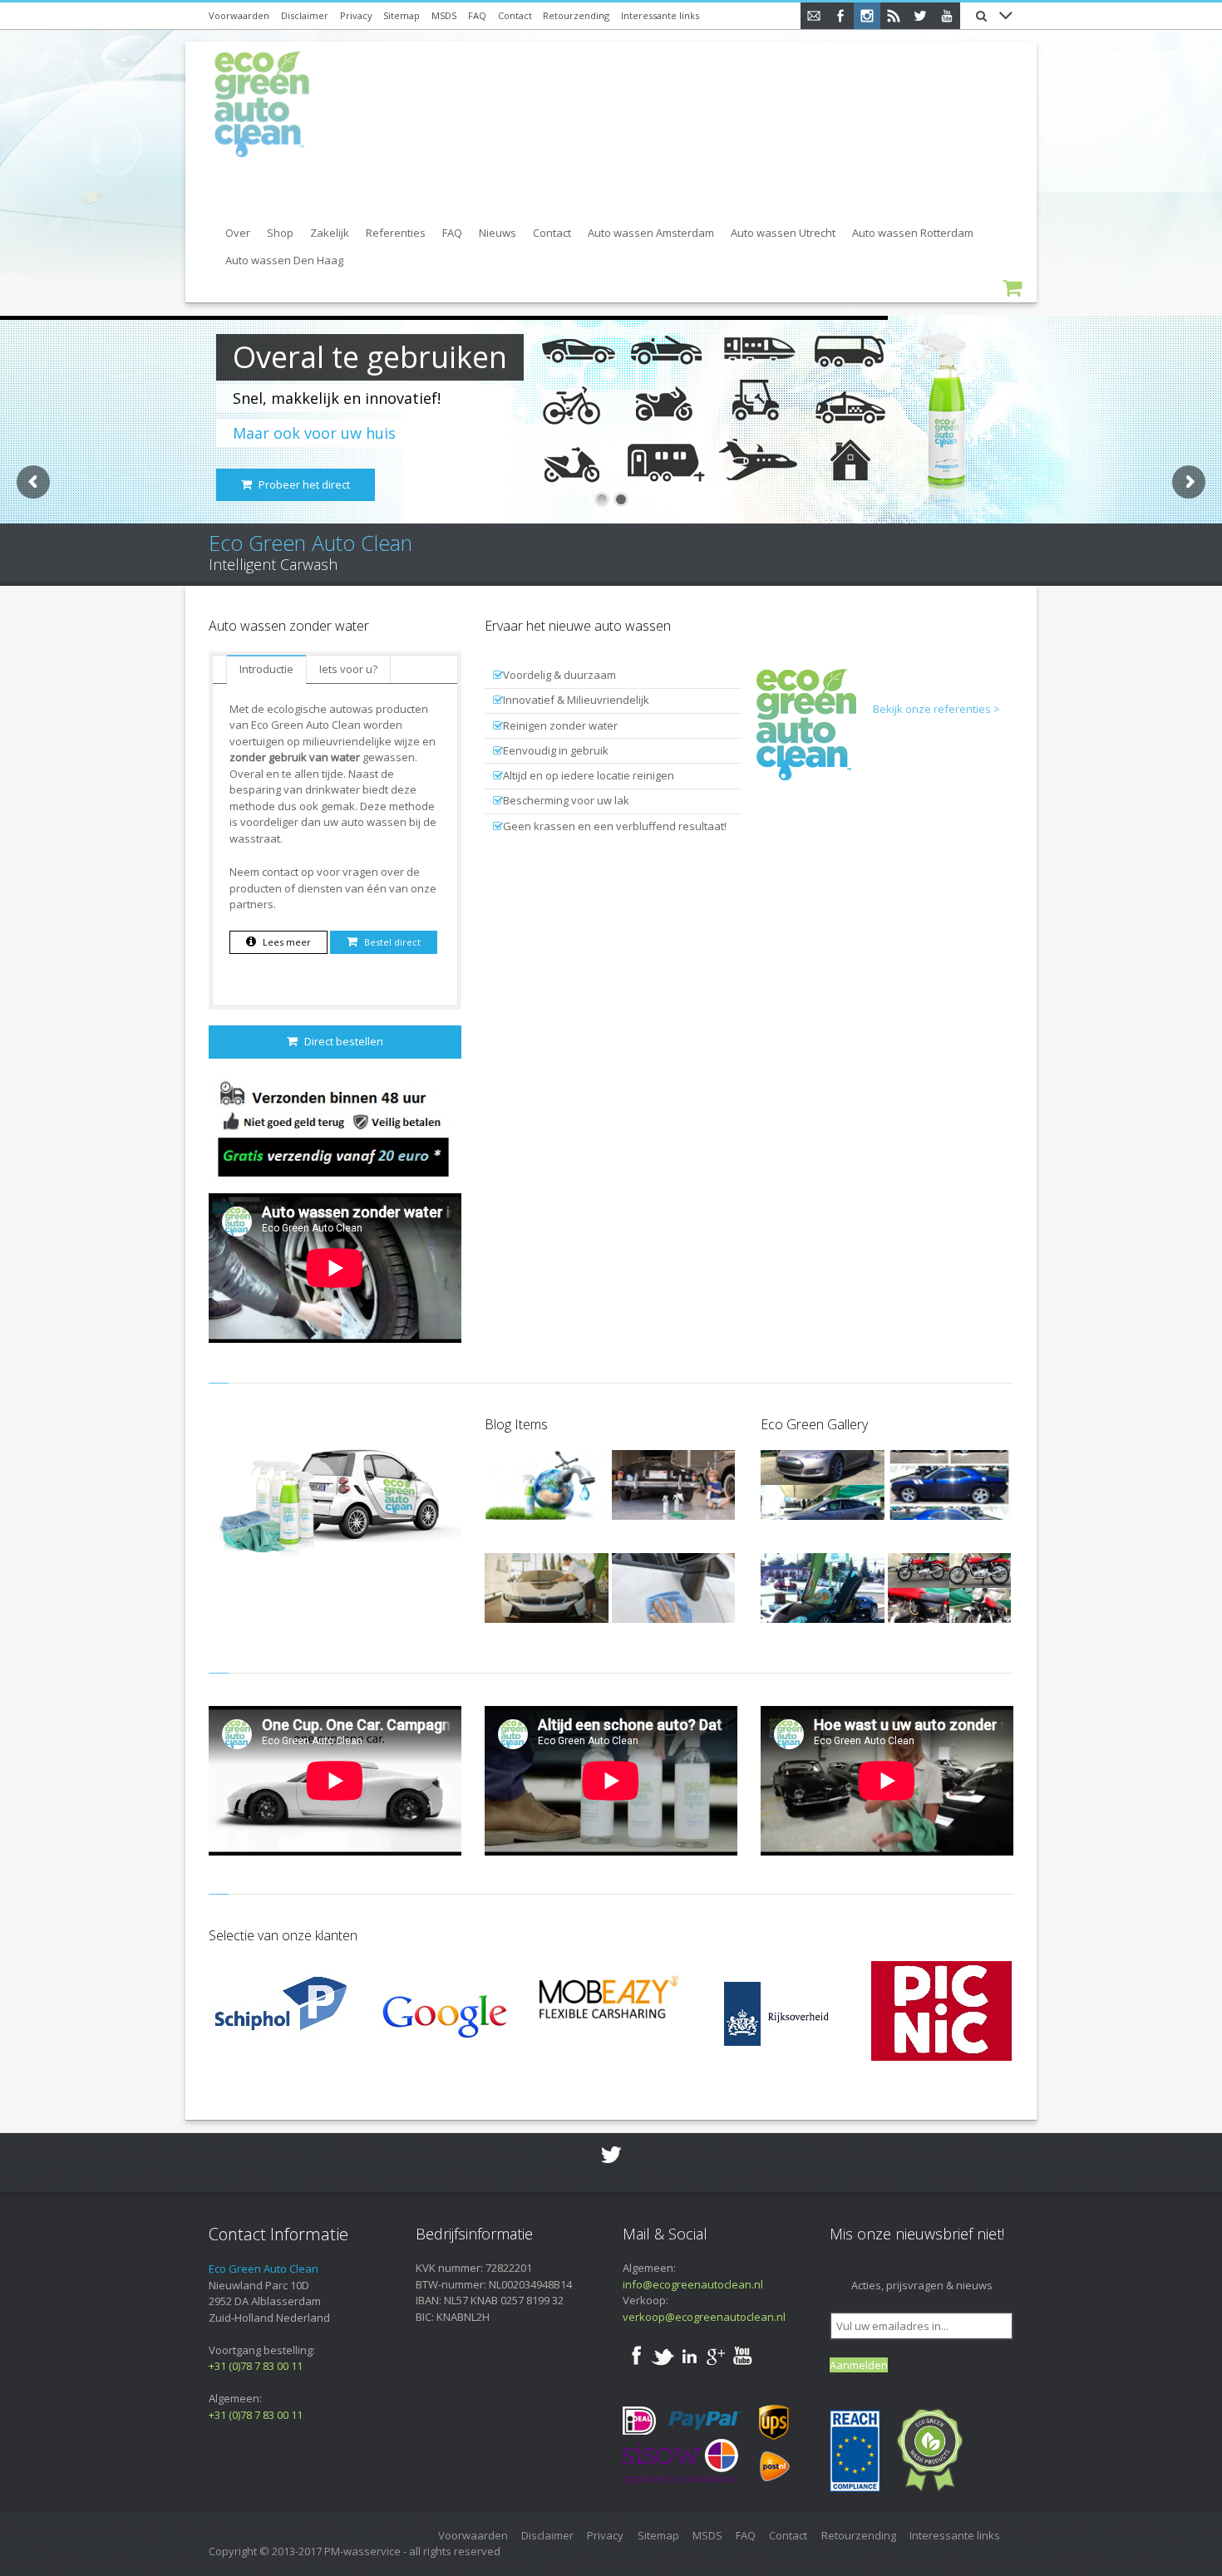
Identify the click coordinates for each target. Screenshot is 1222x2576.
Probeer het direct (304, 484)
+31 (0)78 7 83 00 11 (256, 2366)
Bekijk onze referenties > (936, 709)
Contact (515, 15)
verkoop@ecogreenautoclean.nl (704, 2317)
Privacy (356, 15)
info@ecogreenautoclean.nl (693, 2284)
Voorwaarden (239, 15)
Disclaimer (305, 15)
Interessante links (660, 15)
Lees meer (287, 942)
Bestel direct (392, 942)
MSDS (444, 15)
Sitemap (402, 15)
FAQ (477, 15)
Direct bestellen (344, 1041)
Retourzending (576, 15)
